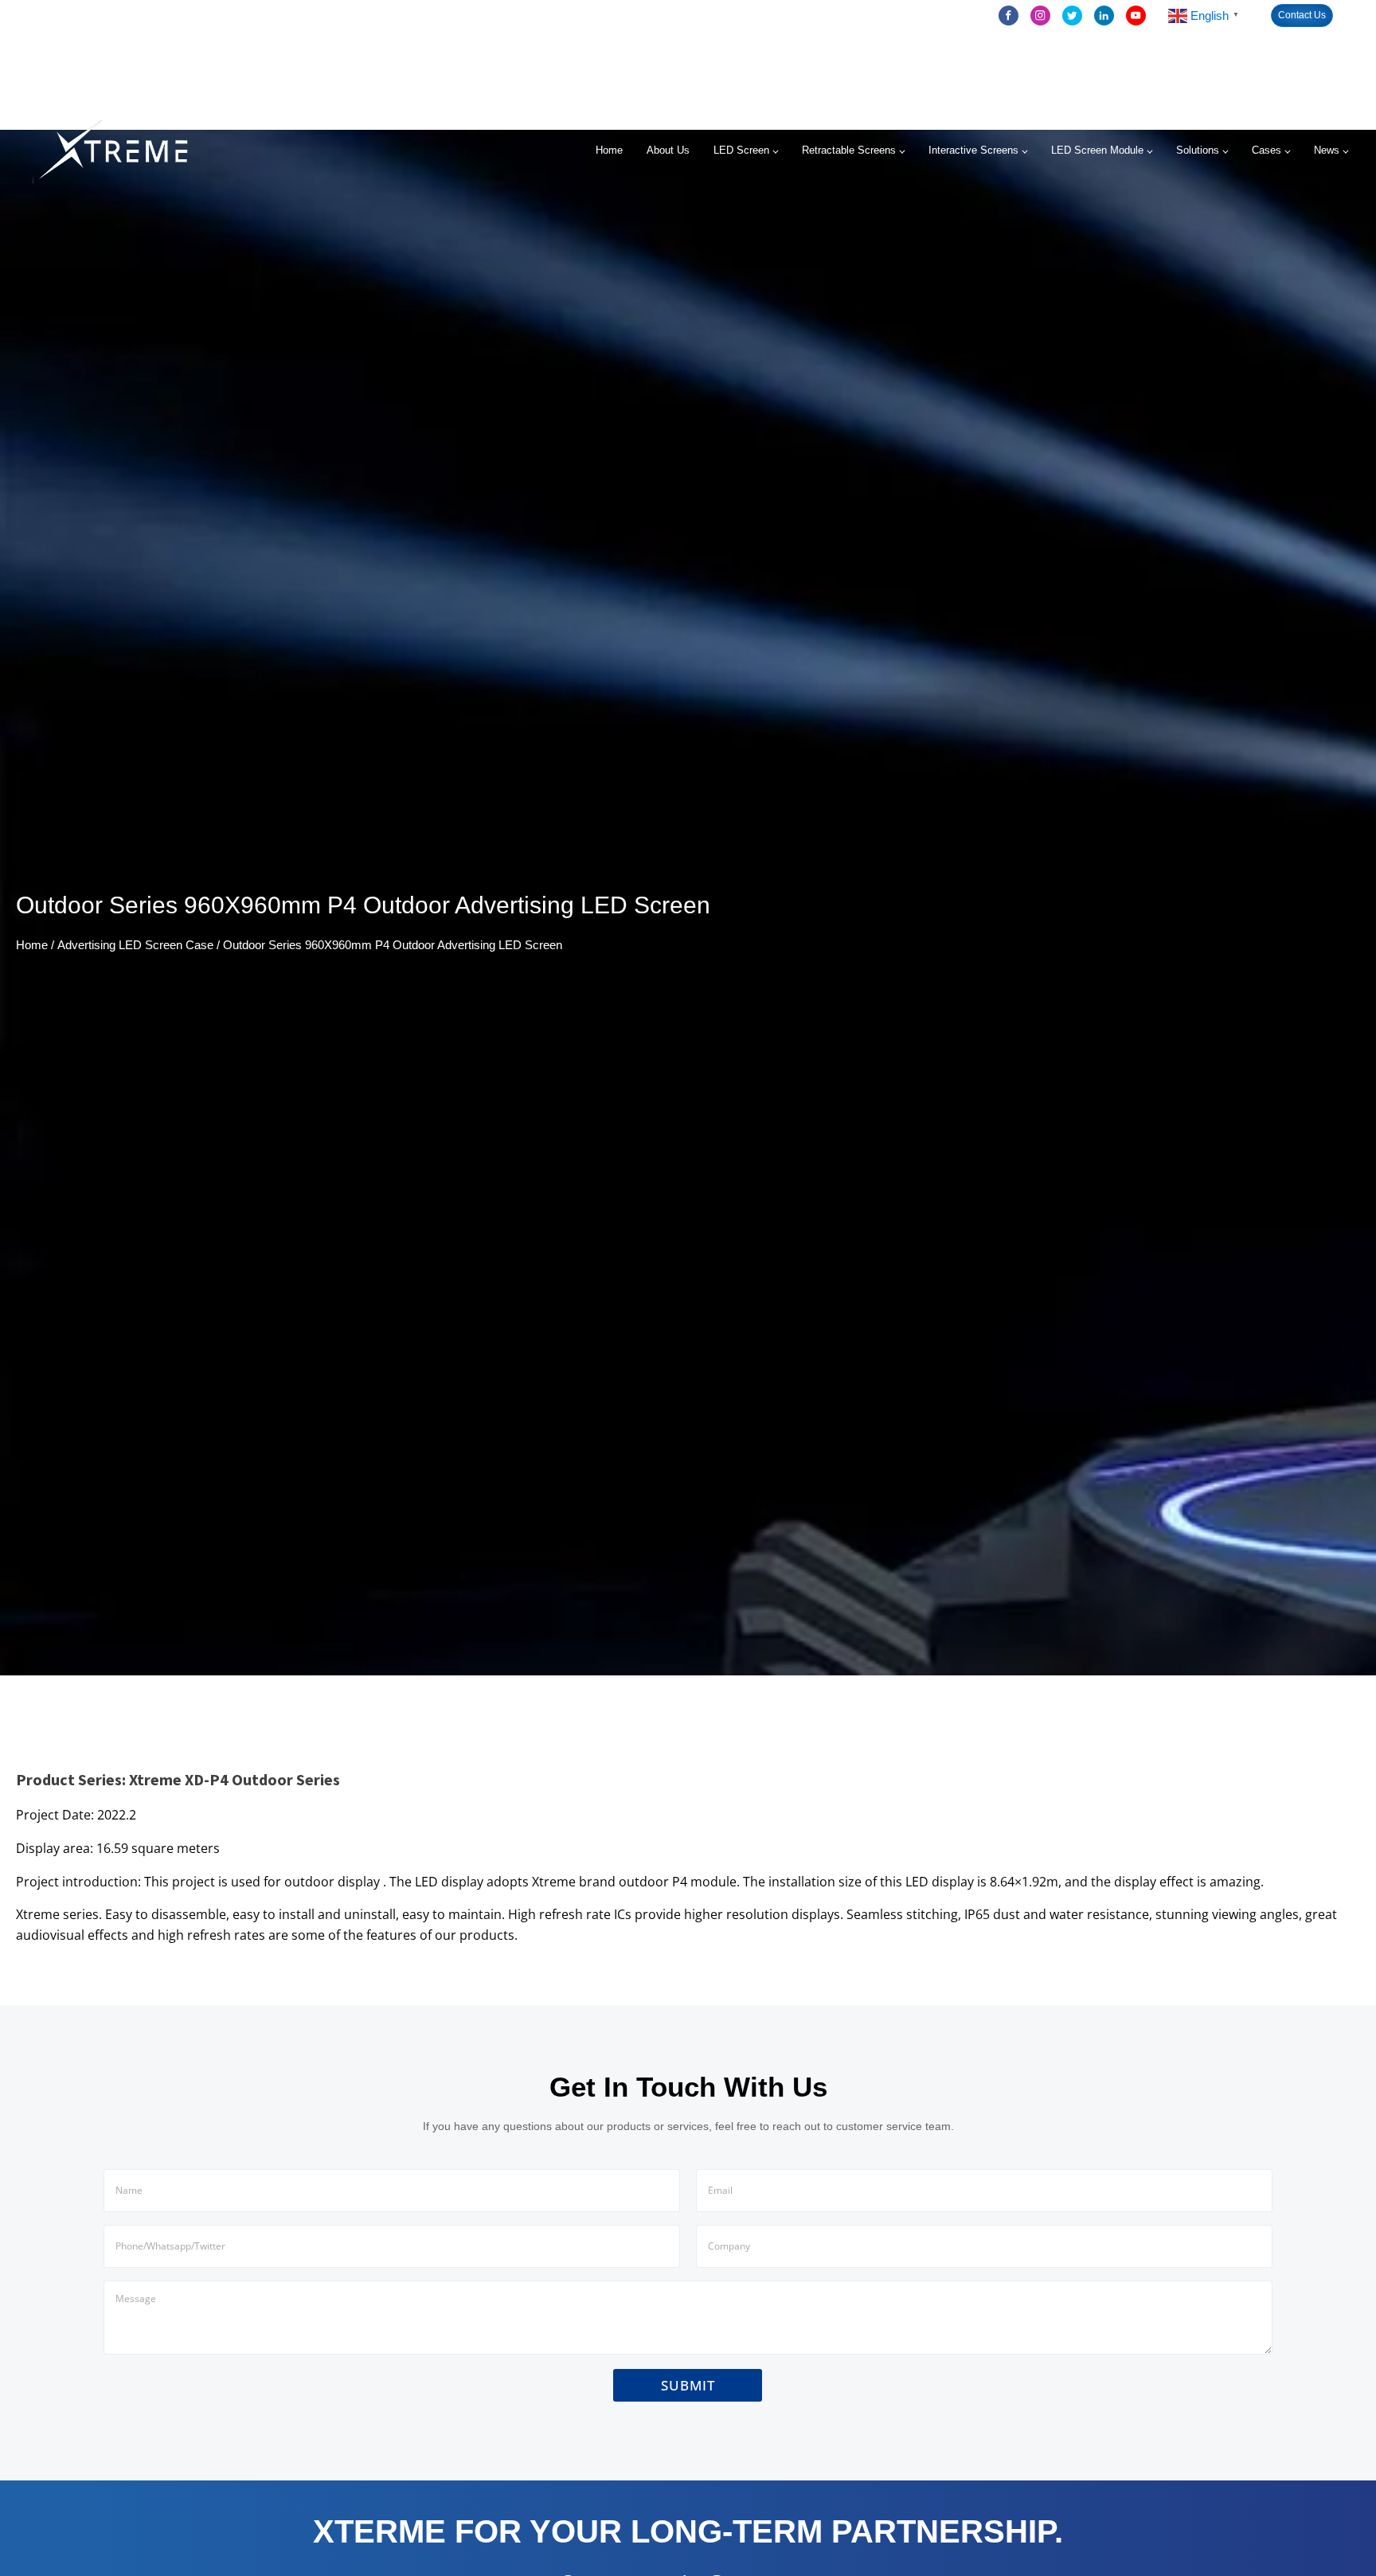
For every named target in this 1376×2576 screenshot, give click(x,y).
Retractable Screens (849, 150)
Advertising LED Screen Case (135, 945)
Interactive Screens (973, 150)
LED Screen (741, 150)
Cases (1267, 150)
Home (609, 150)
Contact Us (1302, 15)
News (1327, 150)
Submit (688, 2385)
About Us (668, 150)
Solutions (1198, 150)
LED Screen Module (1097, 150)
